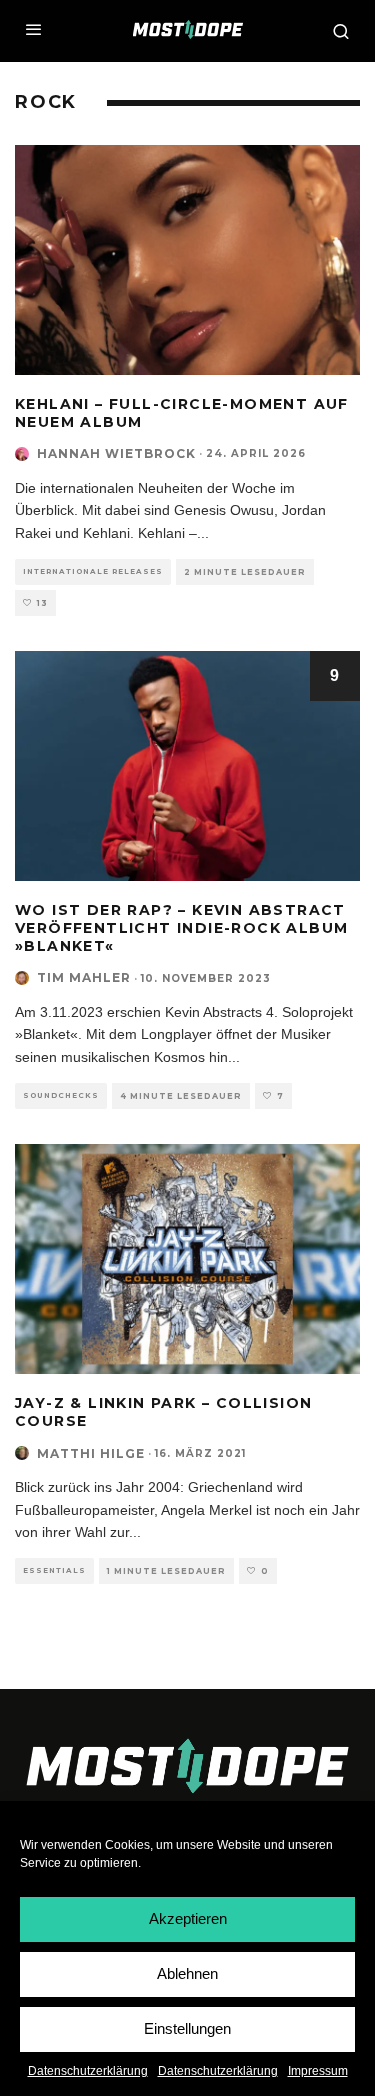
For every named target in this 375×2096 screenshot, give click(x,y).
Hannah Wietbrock (116, 453)
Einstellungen (187, 2028)
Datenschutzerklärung (88, 2071)
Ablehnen (187, 1973)
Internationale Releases (93, 571)
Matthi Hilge (91, 1453)
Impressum (318, 2071)
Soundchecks (61, 1095)
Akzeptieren (188, 1918)
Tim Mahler (84, 977)
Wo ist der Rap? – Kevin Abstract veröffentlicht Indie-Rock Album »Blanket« (181, 928)
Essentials (54, 1570)
